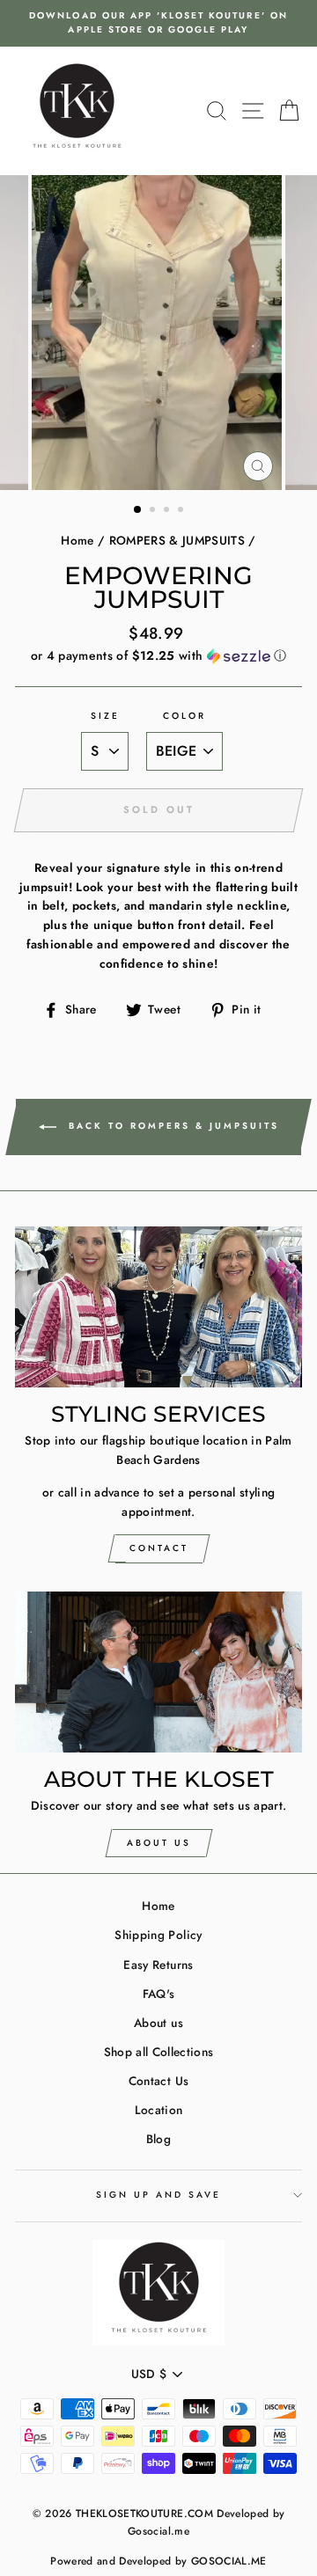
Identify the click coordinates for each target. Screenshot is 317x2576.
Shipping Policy (158, 1935)
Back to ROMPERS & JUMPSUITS (171, 1126)
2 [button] (154, 511)
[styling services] (158, 1307)
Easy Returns (158, 1965)
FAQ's (159, 1994)
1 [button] (138, 510)
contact (159, 1548)
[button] (158, 655)
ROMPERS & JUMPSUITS (177, 540)
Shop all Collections (159, 2052)
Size (105, 716)
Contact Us (158, 2081)
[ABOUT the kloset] (158, 1672)
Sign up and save (159, 2195)
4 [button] (182, 511)
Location (159, 2110)
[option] (158, 23)
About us (158, 2023)
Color (184, 716)
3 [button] (168, 511)
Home (77, 540)
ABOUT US (159, 1843)
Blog (158, 2139)
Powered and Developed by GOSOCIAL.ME (158, 2561)
